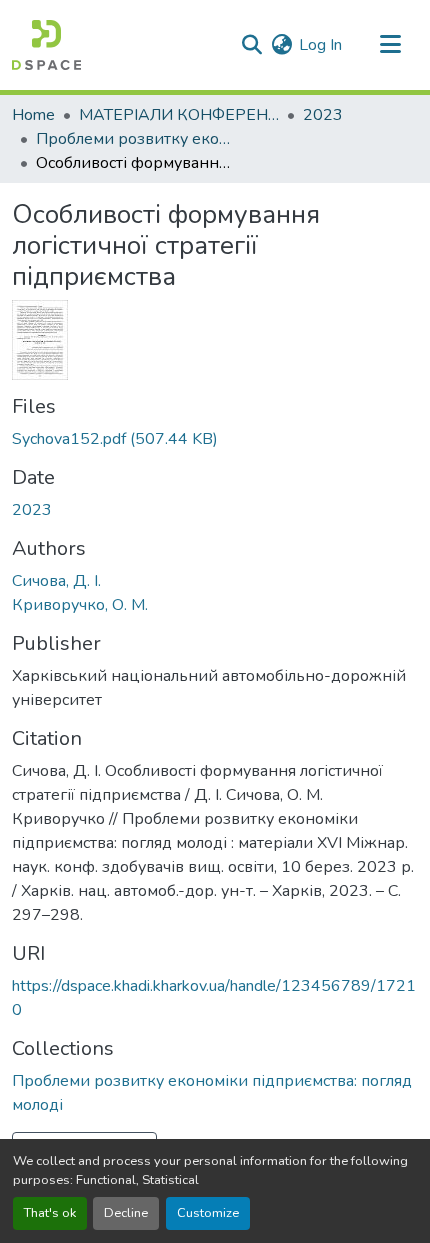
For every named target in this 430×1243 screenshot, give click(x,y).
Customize (208, 1213)
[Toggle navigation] (390, 45)
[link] (215, 439)
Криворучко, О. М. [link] (80, 605)
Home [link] (33, 115)
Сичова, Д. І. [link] (56, 581)
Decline (126, 1213)
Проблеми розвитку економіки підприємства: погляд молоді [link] (136, 139)
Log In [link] (320, 45)
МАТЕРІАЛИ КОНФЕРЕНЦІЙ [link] (179, 115)
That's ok (50, 1213)
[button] (46, 45)
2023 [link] (323, 115)
